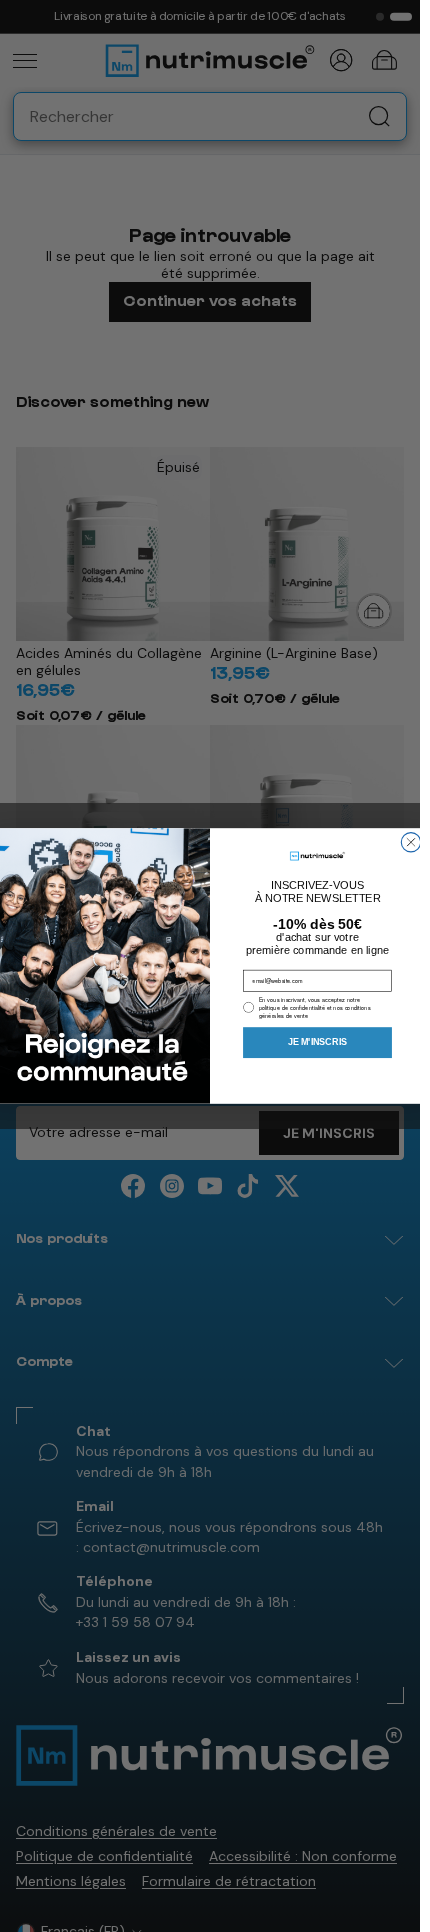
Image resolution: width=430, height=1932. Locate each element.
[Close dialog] (410, 842)
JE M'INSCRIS (317, 1042)
